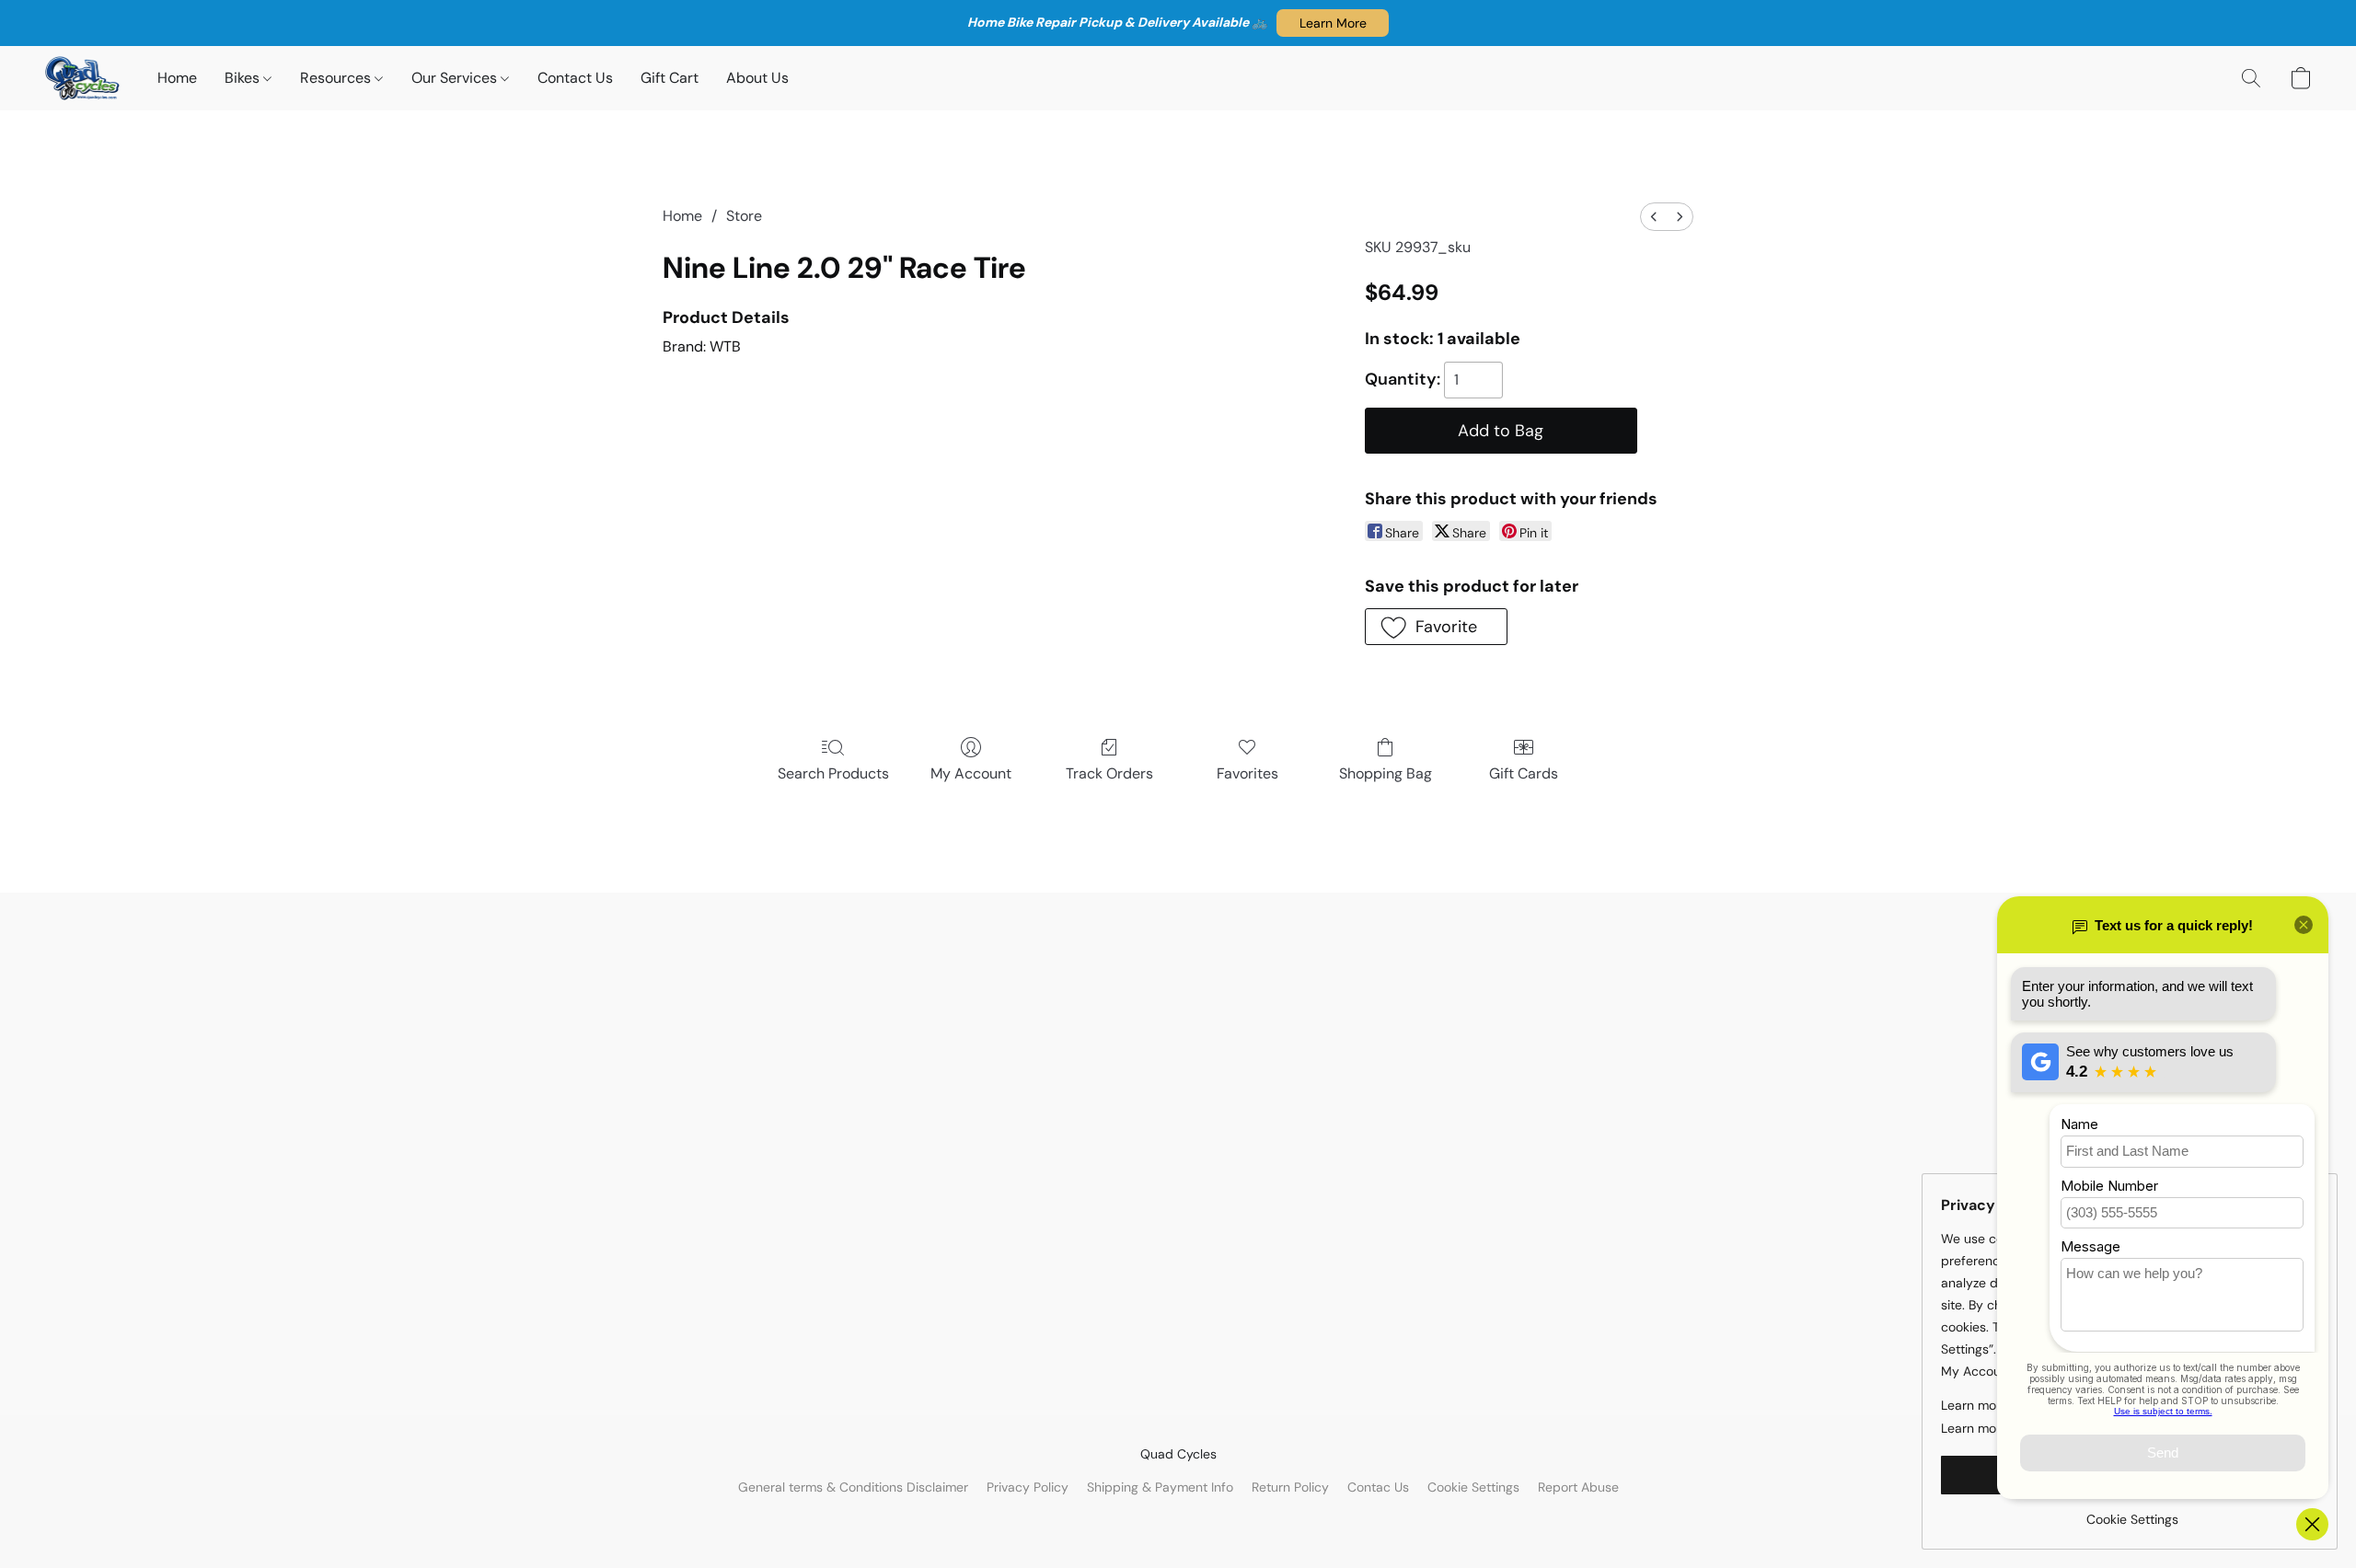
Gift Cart (670, 78)
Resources (337, 78)
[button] (1333, 23)
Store (744, 216)
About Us (757, 78)
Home (177, 78)
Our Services (456, 78)
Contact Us (575, 78)
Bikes (244, 78)
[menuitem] (1654, 217)
